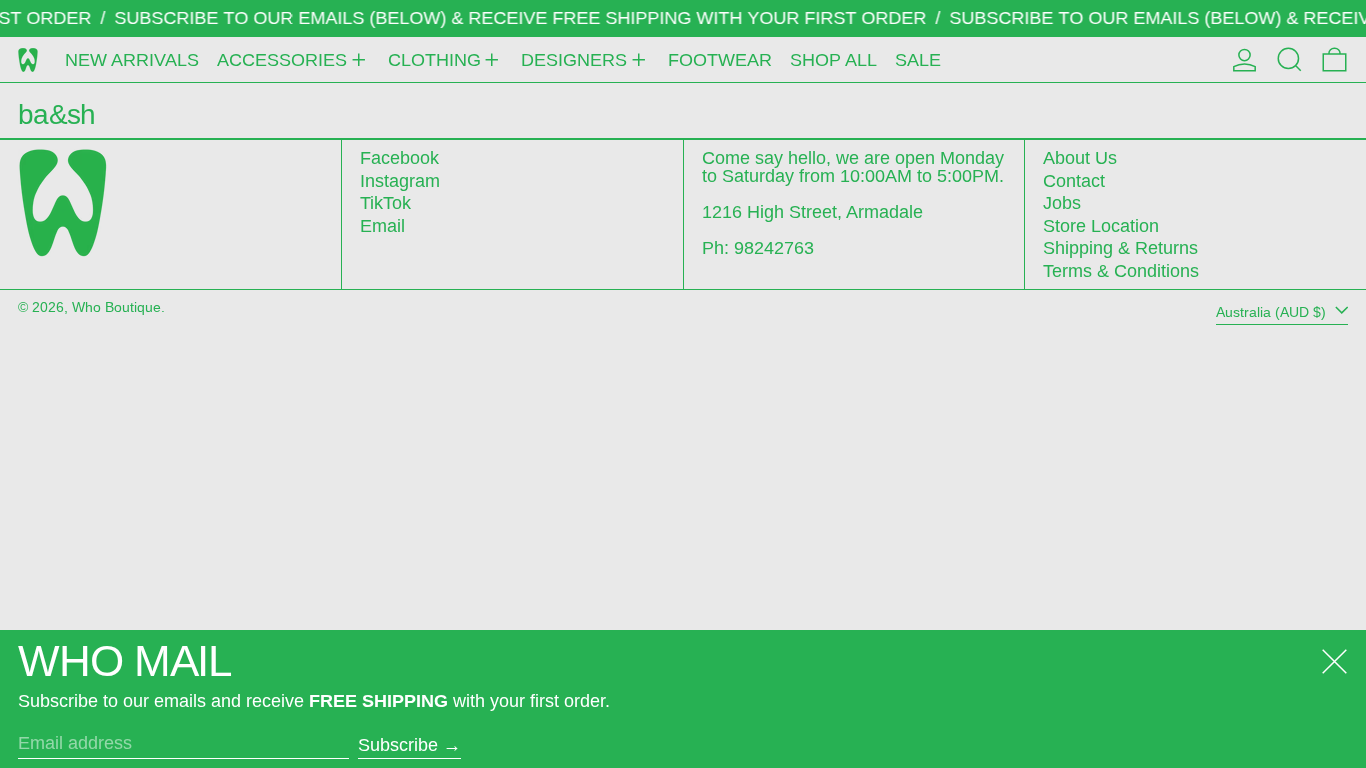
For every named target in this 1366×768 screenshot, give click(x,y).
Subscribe (398, 745)
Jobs (1062, 203)
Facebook (399, 158)
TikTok (385, 203)
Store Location (1101, 226)
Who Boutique (116, 307)
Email (382, 226)
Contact (1074, 181)
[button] (1289, 59)
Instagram (400, 181)
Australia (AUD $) (1273, 312)
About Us (1080, 158)
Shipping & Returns (1120, 248)
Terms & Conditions (1121, 271)
